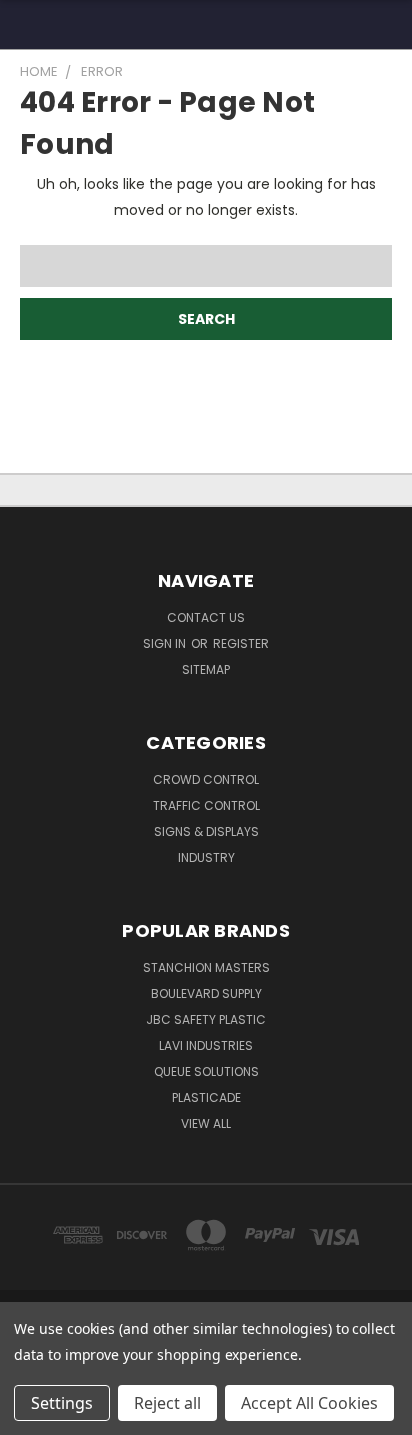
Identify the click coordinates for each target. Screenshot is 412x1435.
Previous (31, 1415)
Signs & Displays (206, 831)
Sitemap (206, 669)
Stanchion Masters (206, 967)
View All (206, 1123)
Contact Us (206, 617)
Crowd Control (206, 779)
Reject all (167, 1403)
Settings (62, 1403)
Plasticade (206, 1097)
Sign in (166, 643)
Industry (206, 857)
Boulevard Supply (206, 993)
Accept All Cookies (309, 1403)
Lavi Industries (206, 1045)
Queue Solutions (206, 1071)
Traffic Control (206, 805)
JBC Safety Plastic (206, 1019)
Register (241, 643)
